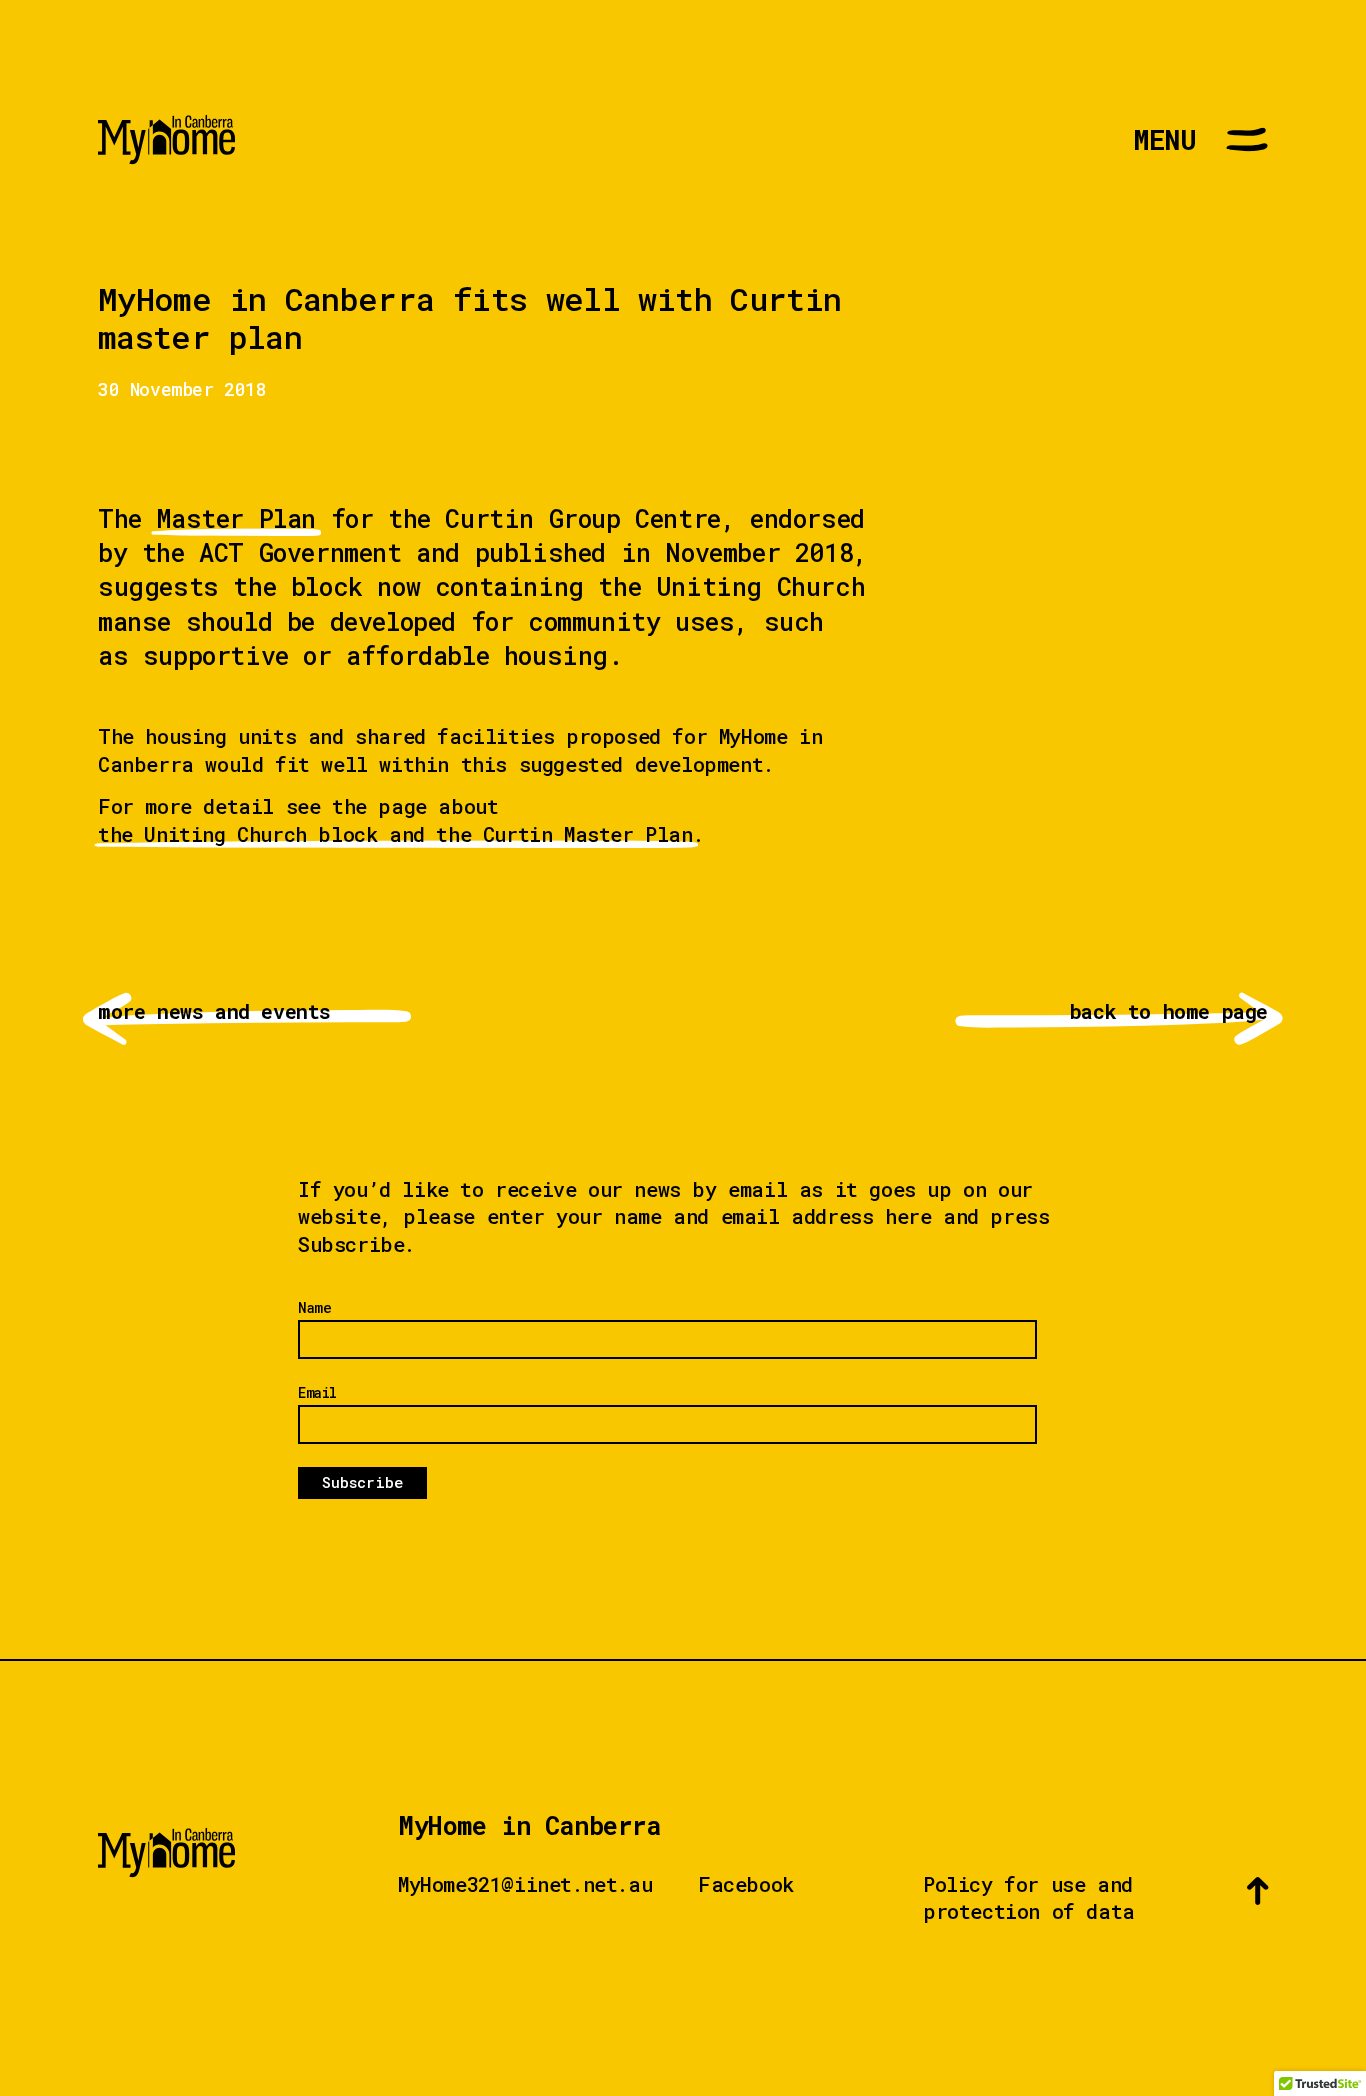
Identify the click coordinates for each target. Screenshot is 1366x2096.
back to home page (1092, 1012)
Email (317, 1392)
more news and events (273, 1012)
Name (314, 1307)
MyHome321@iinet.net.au (525, 1884)
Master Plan (236, 518)
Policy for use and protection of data (1029, 1898)
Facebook (746, 1884)
